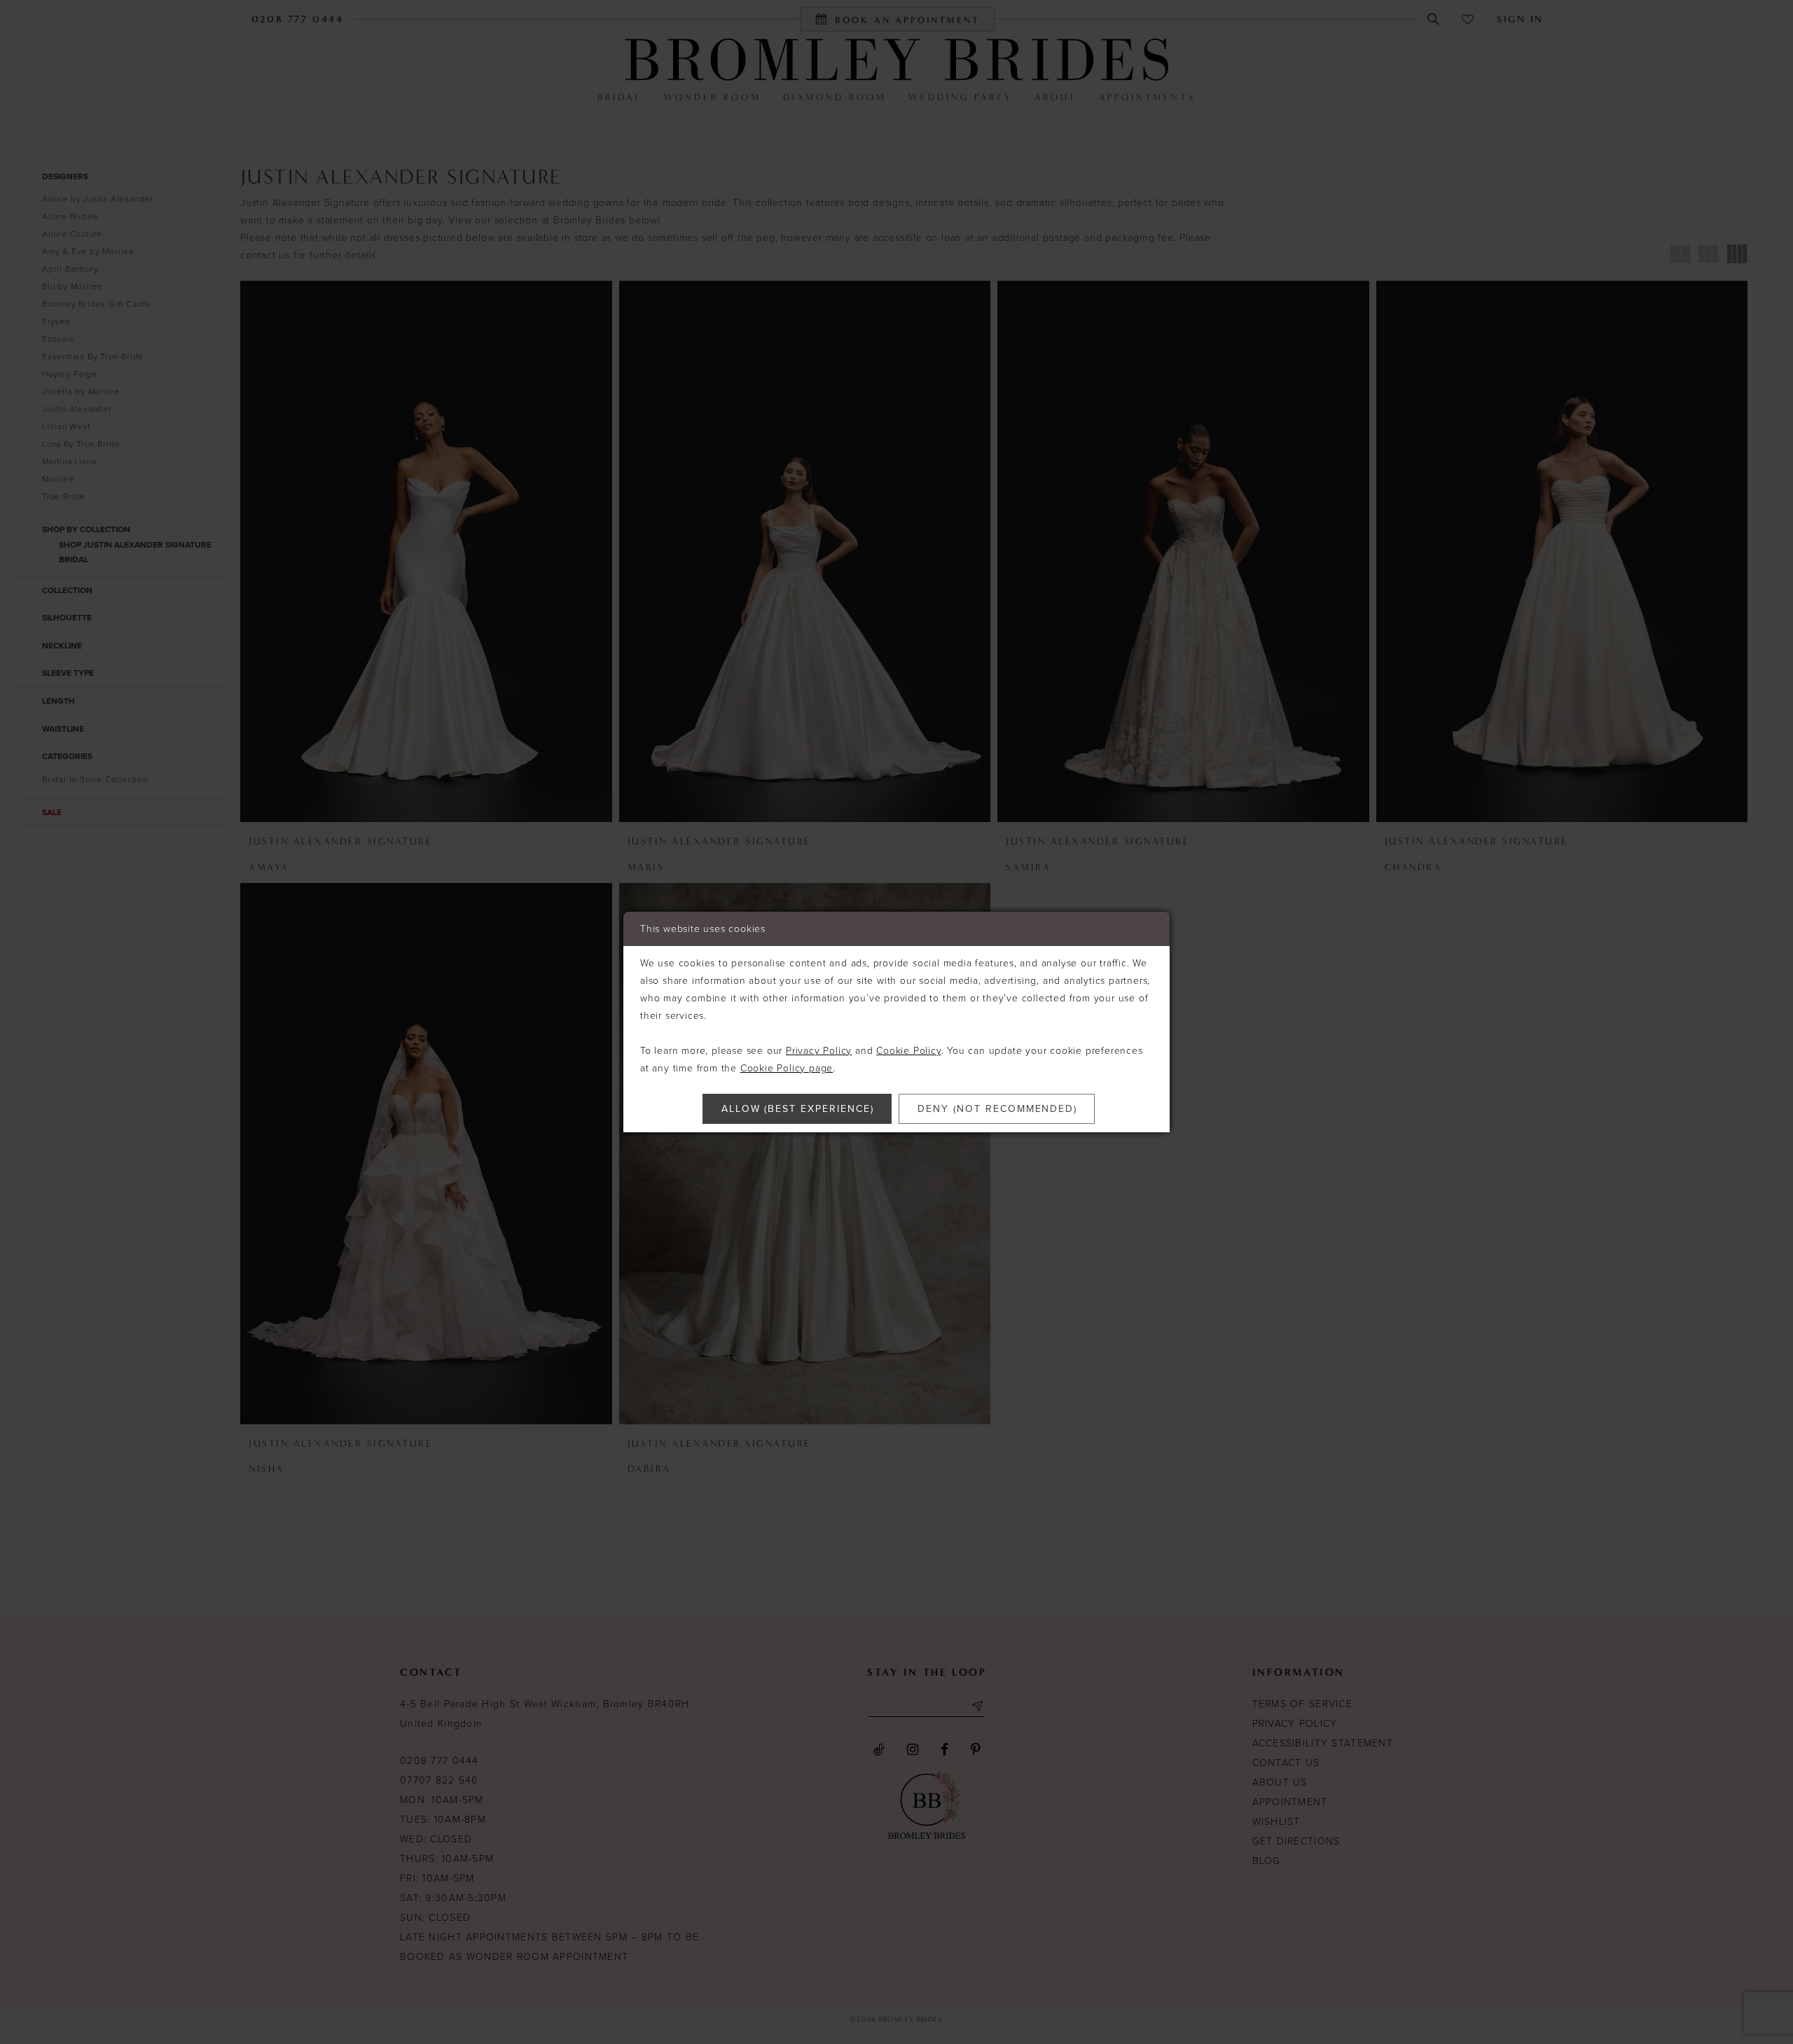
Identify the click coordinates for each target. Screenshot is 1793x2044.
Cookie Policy (908, 1051)
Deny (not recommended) (997, 1109)
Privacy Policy (819, 1051)
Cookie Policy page (787, 1068)
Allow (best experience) (798, 1109)
